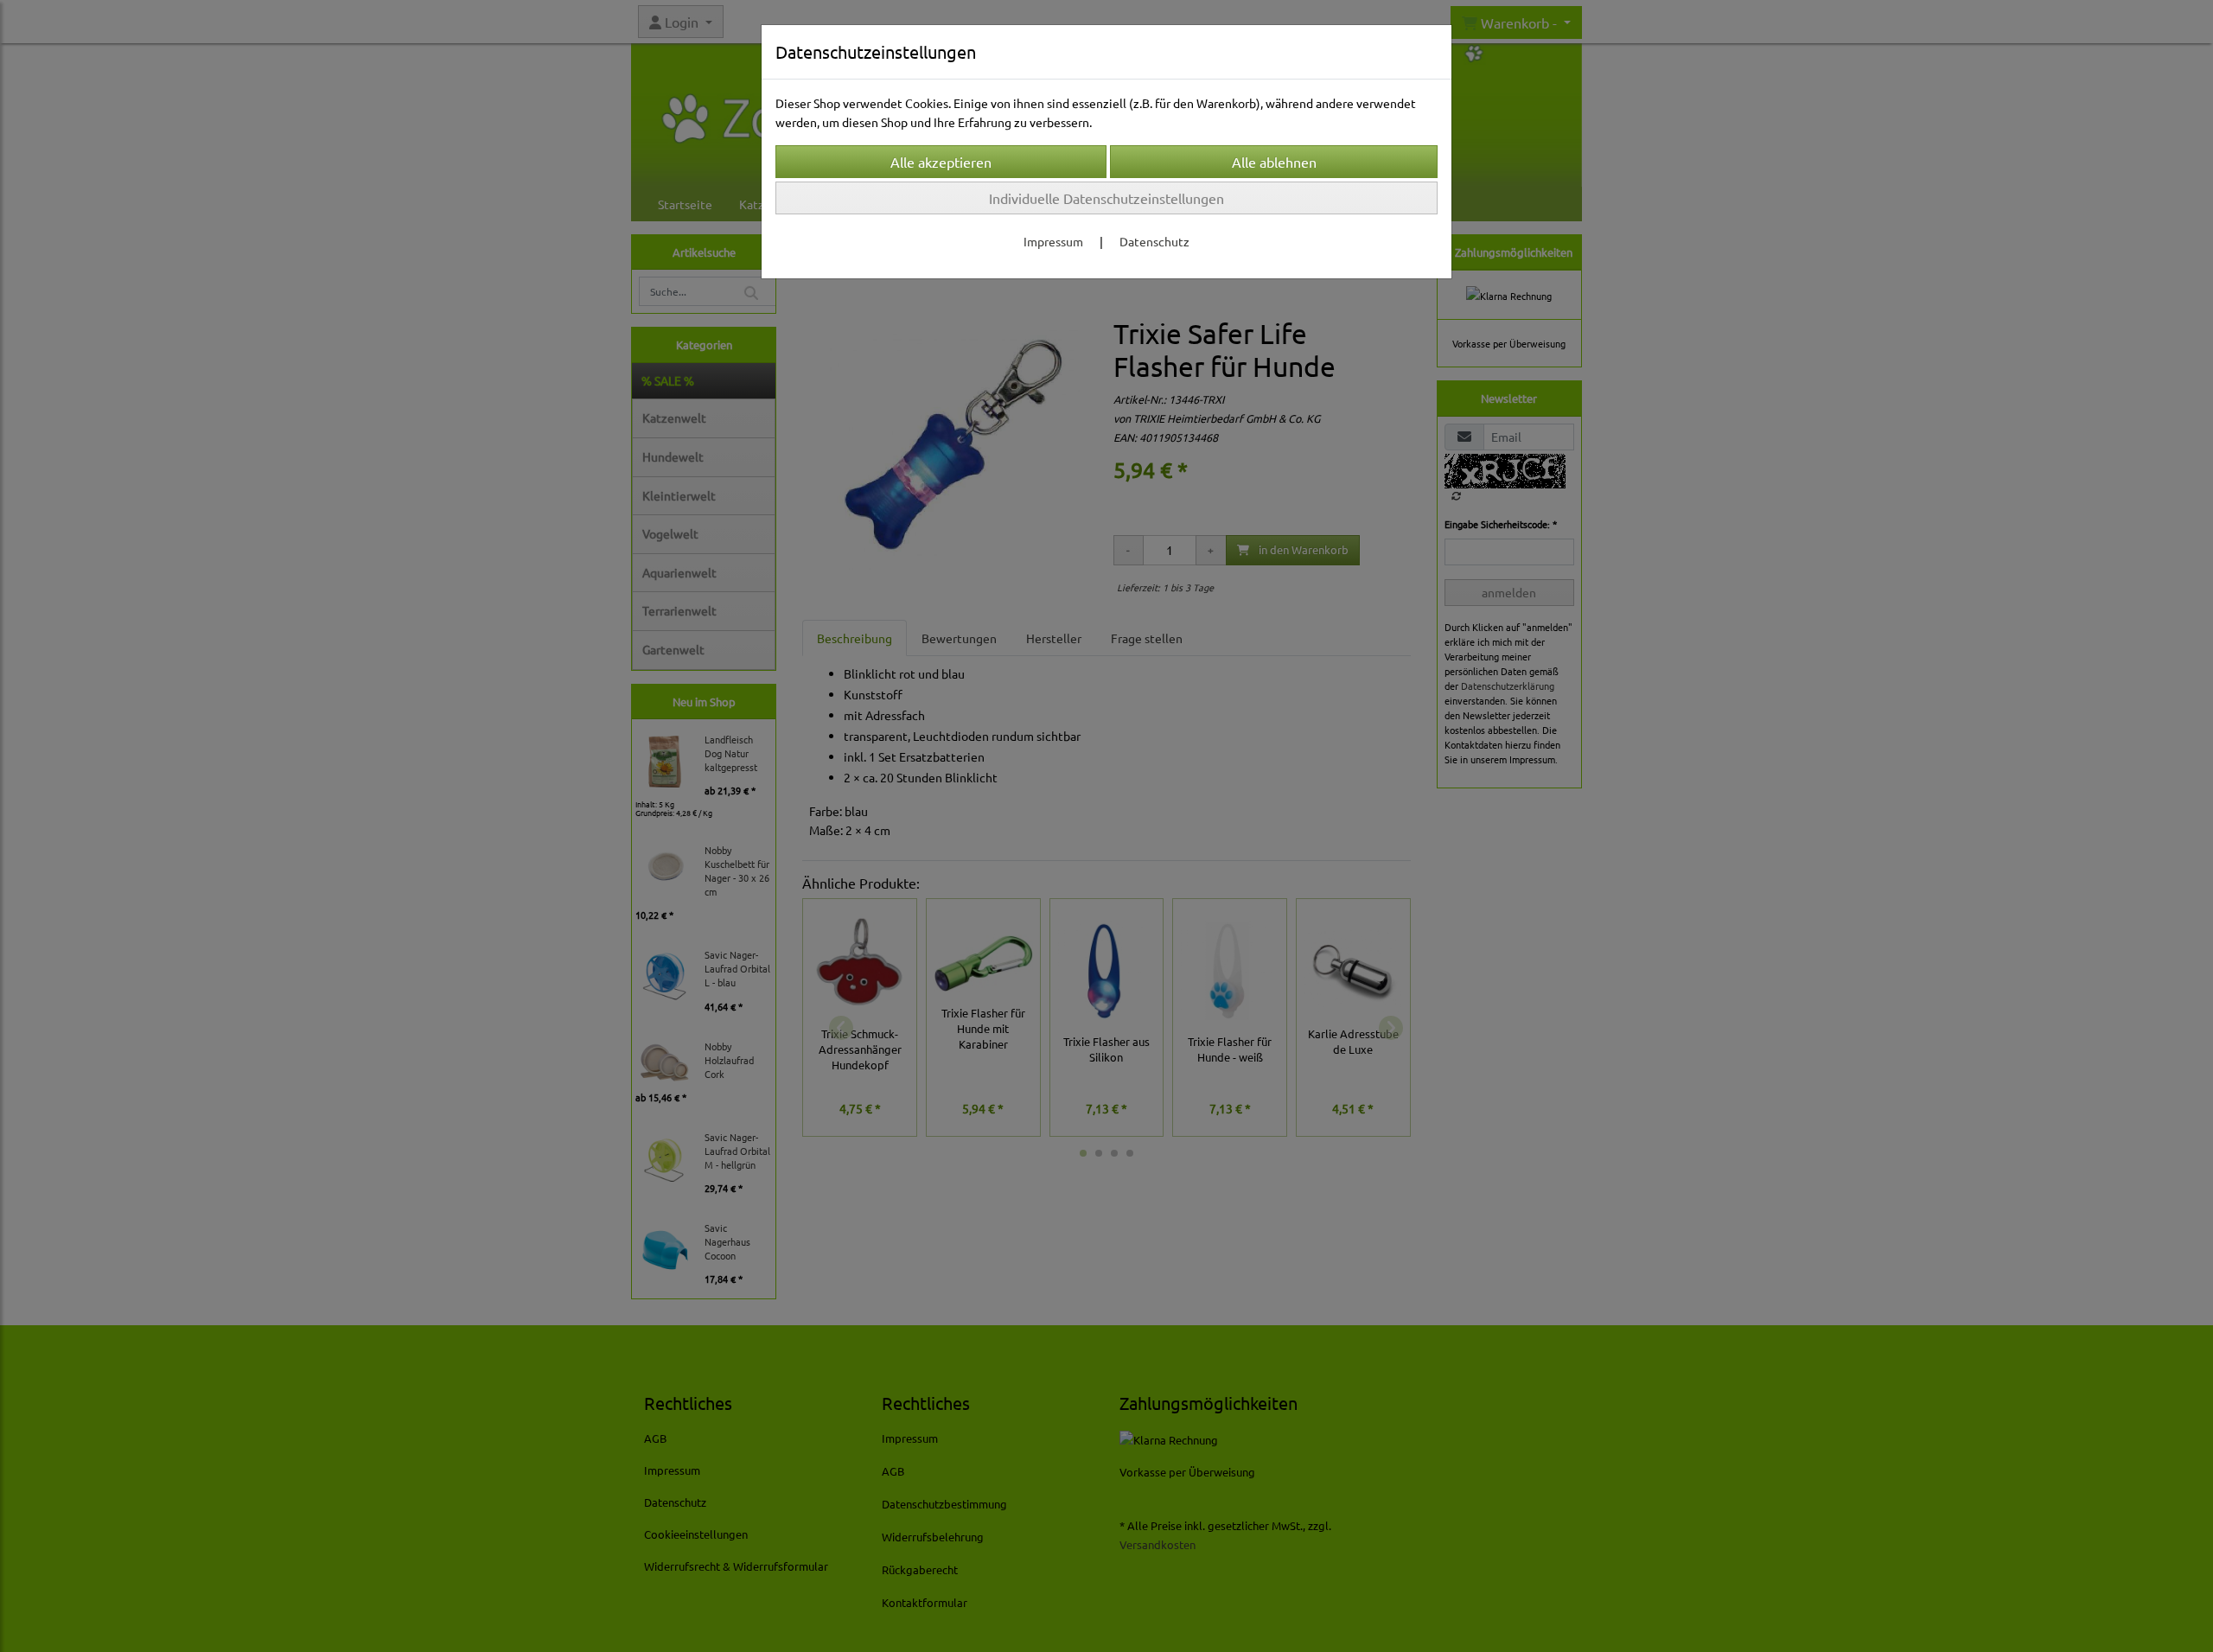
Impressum (1053, 241)
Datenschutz (1154, 241)
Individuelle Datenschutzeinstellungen (1106, 198)
